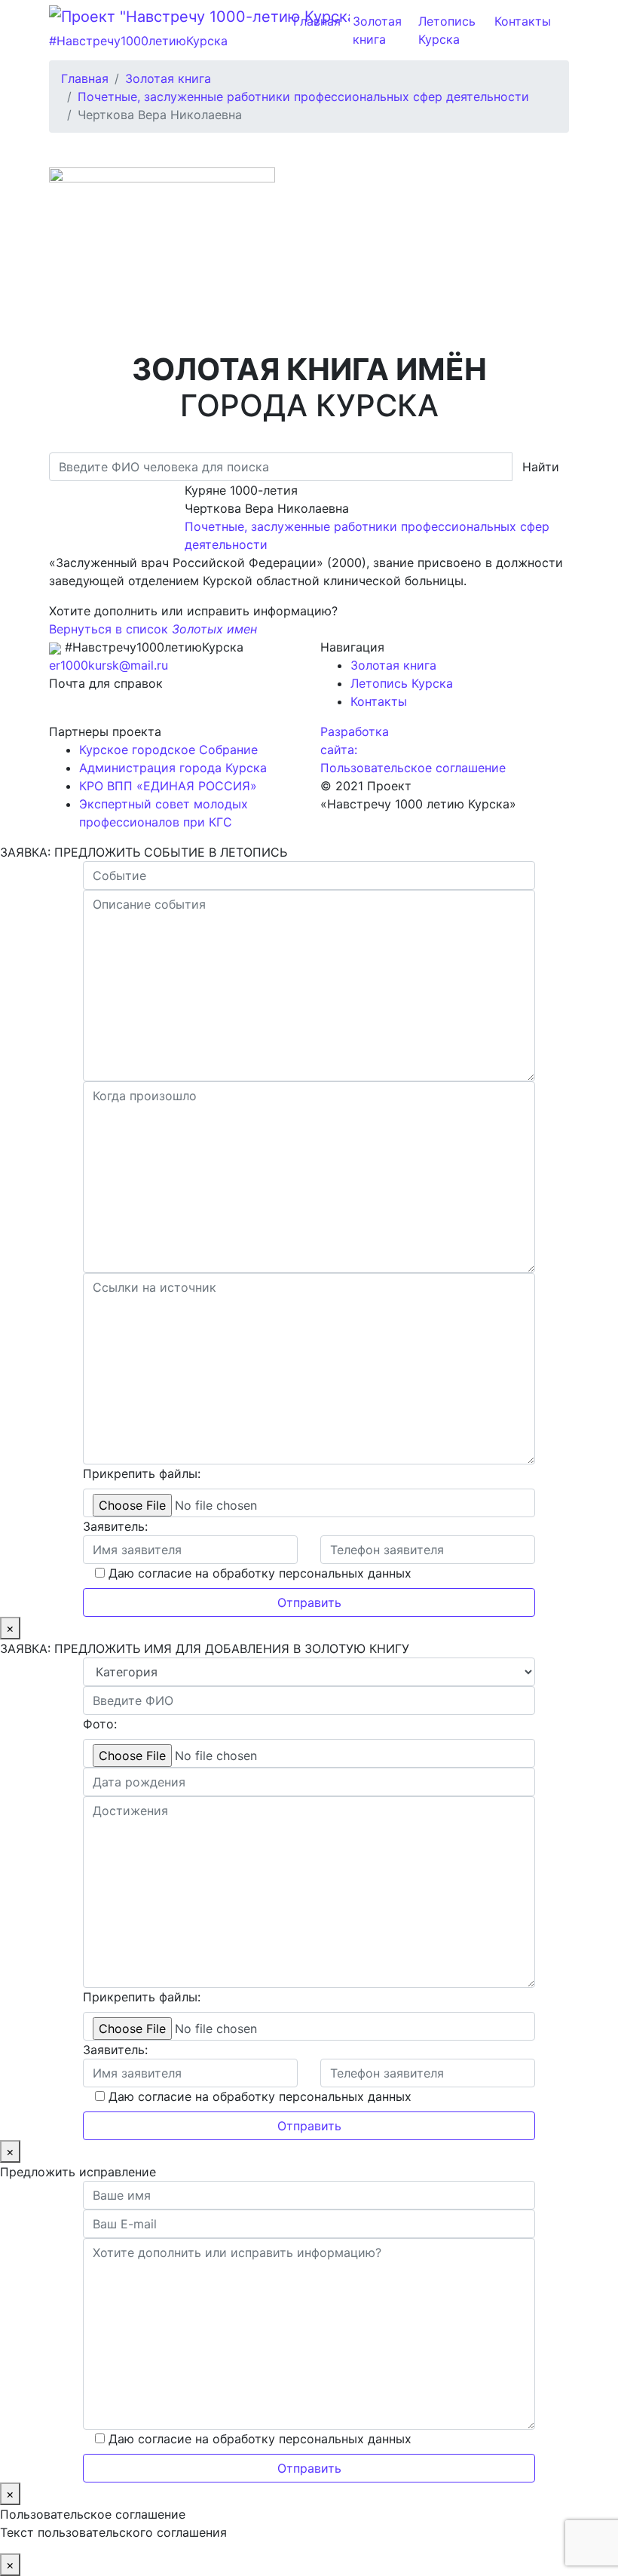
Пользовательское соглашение (413, 768)
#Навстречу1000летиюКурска (138, 41)
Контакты (523, 21)
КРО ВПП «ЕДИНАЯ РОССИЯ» (168, 786)
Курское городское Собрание (168, 750)
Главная (317, 21)
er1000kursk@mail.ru (109, 665)
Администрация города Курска (173, 768)
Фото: (100, 1724)
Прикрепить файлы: (142, 1474)
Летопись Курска (447, 30)
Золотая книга (377, 30)
